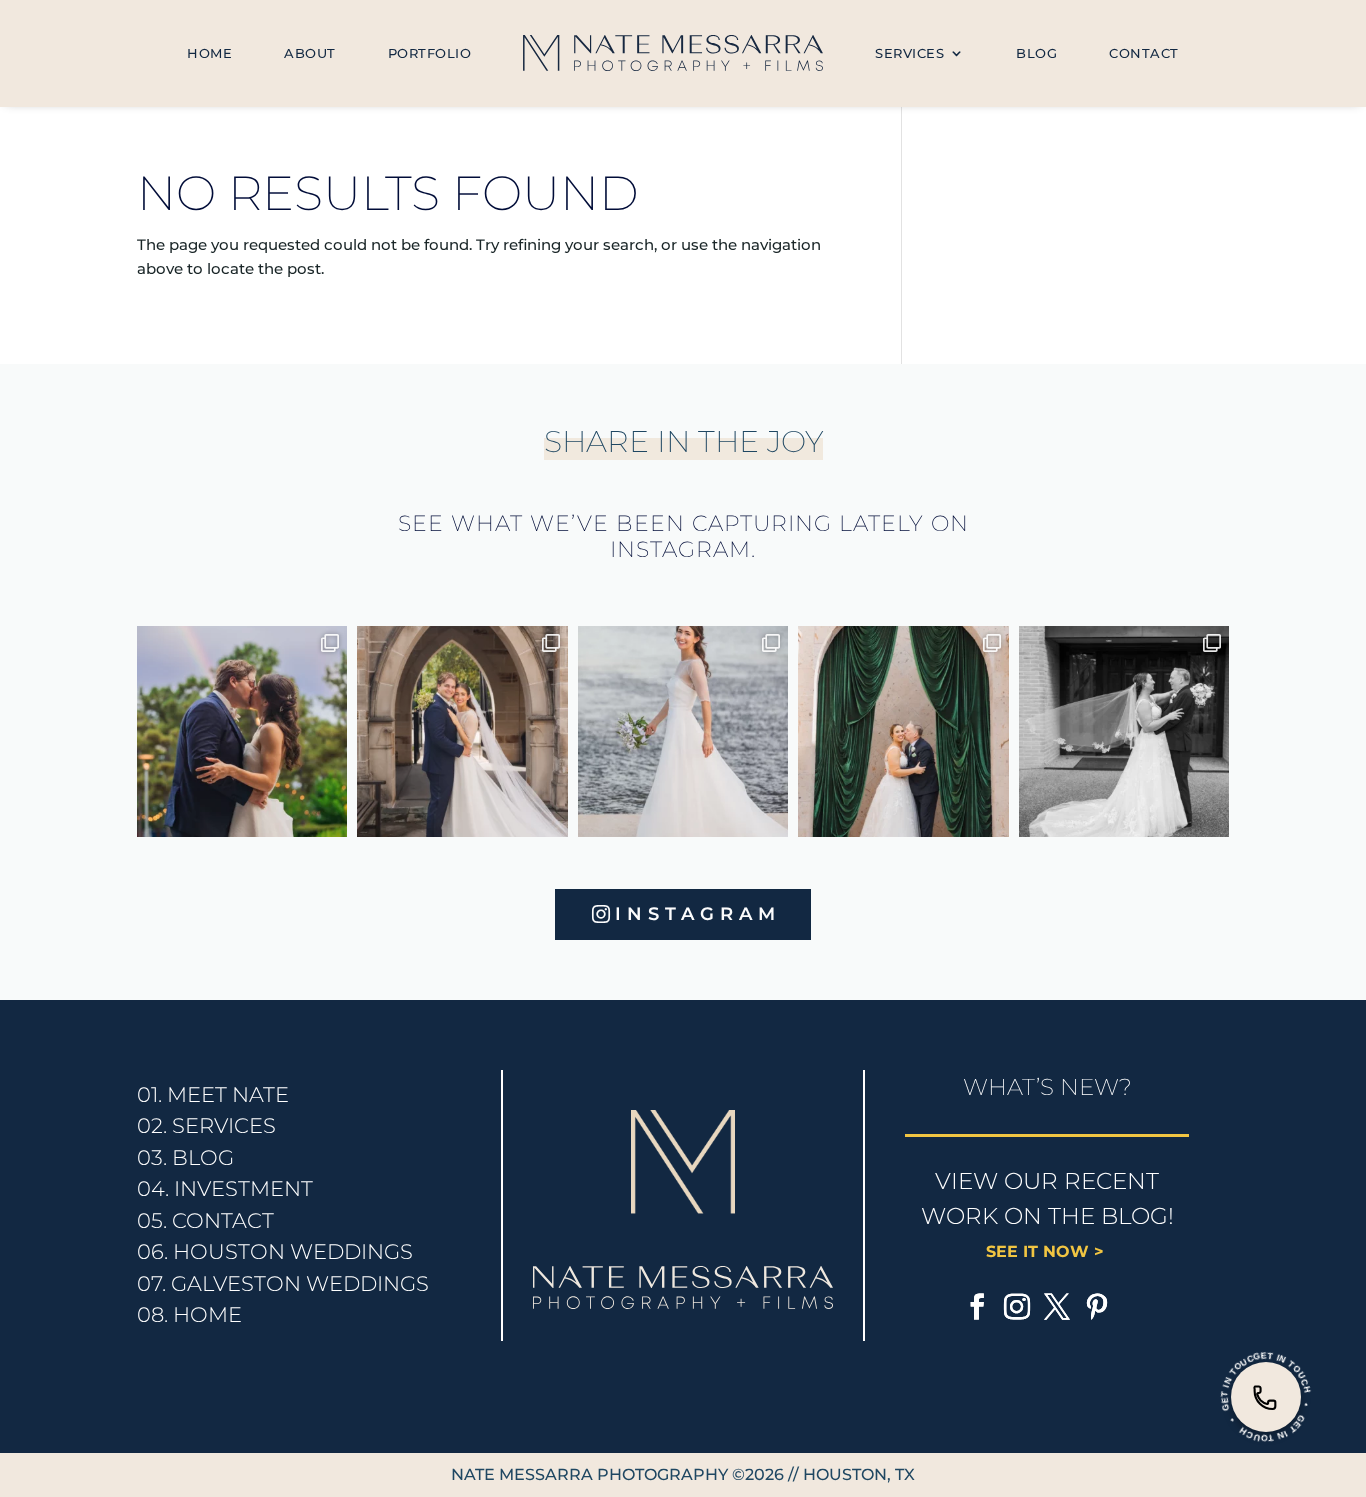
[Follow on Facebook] (977, 1307)
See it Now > (1047, 1251)
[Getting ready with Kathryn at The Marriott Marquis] (462, 731)
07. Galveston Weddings (283, 1283)
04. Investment (225, 1188)
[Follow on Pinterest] (1097, 1307)
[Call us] (1266, 1397)
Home (209, 53)
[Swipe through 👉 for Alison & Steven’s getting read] (1124, 731)
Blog (1036, 53)
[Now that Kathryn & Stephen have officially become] (683, 731)
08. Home (189, 1314)
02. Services (206, 1125)
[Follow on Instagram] (1017, 1307)
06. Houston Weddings (275, 1251)
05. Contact (205, 1220)
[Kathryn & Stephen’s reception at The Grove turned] (242, 731)
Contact (1144, 53)
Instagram (698, 914)
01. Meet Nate (213, 1094)
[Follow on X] (1057, 1307)
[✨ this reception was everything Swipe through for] (903, 731)
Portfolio (430, 53)
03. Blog (185, 1157)
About (310, 53)
